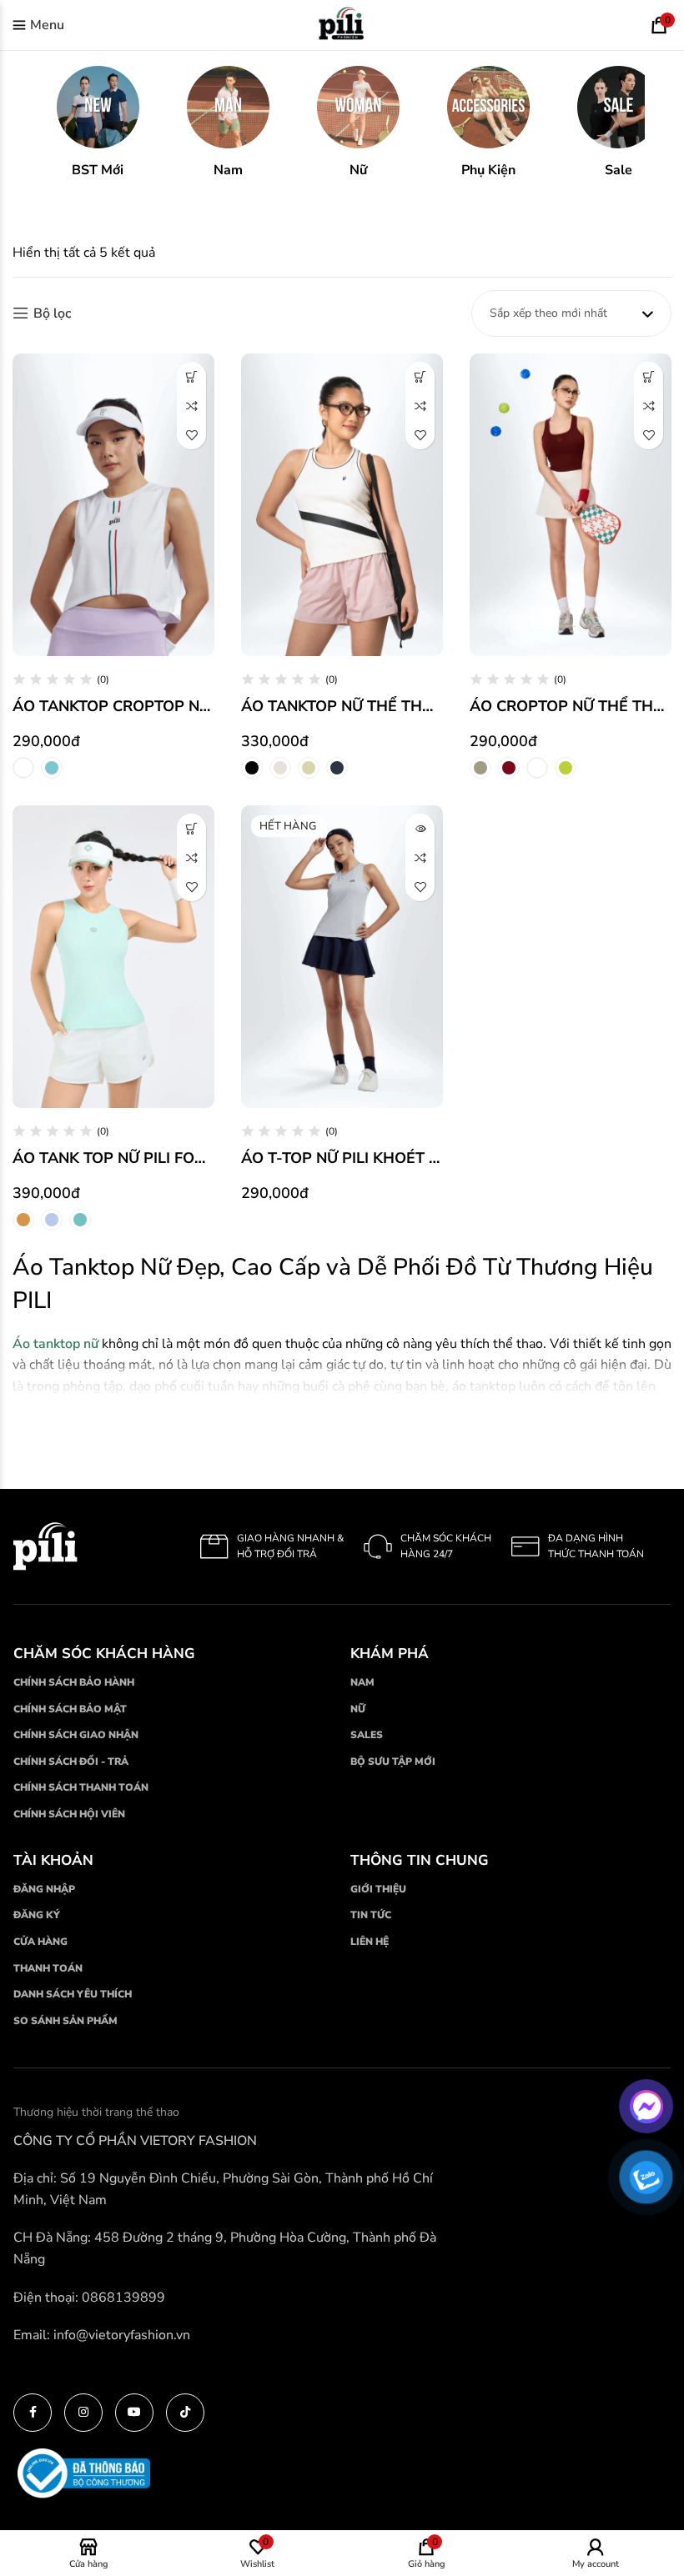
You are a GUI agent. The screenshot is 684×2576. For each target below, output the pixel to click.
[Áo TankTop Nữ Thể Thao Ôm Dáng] (342, 505)
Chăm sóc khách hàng (104, 1654)
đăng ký (37, 1915)
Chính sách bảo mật (70, 1709)
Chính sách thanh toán (81, 1787)
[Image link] (45, 1546)
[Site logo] (342, 24)
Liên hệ (370, 1942)
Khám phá (390, 1654)
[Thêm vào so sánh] (191, 406)
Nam (362, 1682)
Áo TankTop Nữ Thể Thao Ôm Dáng (382, 706)
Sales (367, 1735)
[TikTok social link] (185, 2413)
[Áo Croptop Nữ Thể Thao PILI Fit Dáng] (571, 505)
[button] (98, 123)
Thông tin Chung (420, 1860)
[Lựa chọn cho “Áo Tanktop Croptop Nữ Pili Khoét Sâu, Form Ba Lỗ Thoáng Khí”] (191, 376)
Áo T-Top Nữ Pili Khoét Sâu (350, 1158)
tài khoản (53, 1860)
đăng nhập (44, 1889)
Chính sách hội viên (69, 1814)
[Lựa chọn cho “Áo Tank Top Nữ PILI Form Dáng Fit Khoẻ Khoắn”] (191, 828)
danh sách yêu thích (73, 1994)
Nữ (358, 1709)
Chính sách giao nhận (76, 1735)
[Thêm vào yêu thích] (191, 435)
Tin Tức (371, 1915)
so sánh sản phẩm (65, 2021)
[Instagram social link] (83, 2413)
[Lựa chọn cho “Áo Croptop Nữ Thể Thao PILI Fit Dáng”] (649, 376)
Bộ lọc (52, 313)
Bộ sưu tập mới (393, 1762)
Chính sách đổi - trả (71, 1762)
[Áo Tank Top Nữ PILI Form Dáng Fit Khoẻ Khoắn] (113, 957)
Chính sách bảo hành (74, 1682)
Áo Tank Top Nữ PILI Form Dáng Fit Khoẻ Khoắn (205, 1158)
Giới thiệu (378, 1889)
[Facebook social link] (33, 2413)
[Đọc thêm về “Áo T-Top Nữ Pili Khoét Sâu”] (420, 828)
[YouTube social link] (134, 2413)
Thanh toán (48, 1968)
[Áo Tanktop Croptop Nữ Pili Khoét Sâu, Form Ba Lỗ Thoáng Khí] (113, 505)
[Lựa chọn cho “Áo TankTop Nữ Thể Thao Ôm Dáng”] (420, 376)
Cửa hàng (40, 1942)
